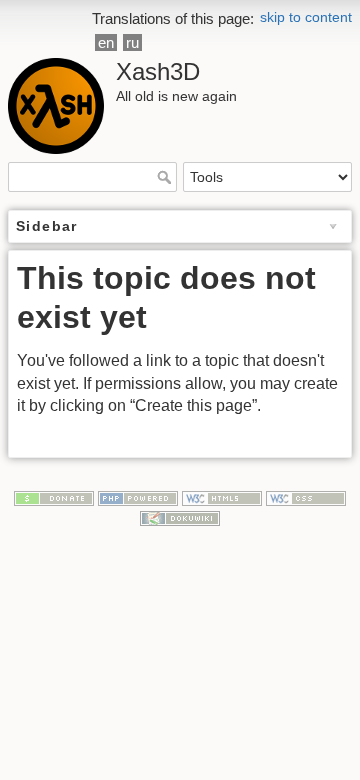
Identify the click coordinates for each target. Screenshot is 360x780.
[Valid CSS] (306, 498)
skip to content (306, 17)
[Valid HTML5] (222, 498)
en (106, 42)
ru (132, 42)
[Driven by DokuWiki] (180, 517)
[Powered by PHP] (138, 498)
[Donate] (54, 498)
